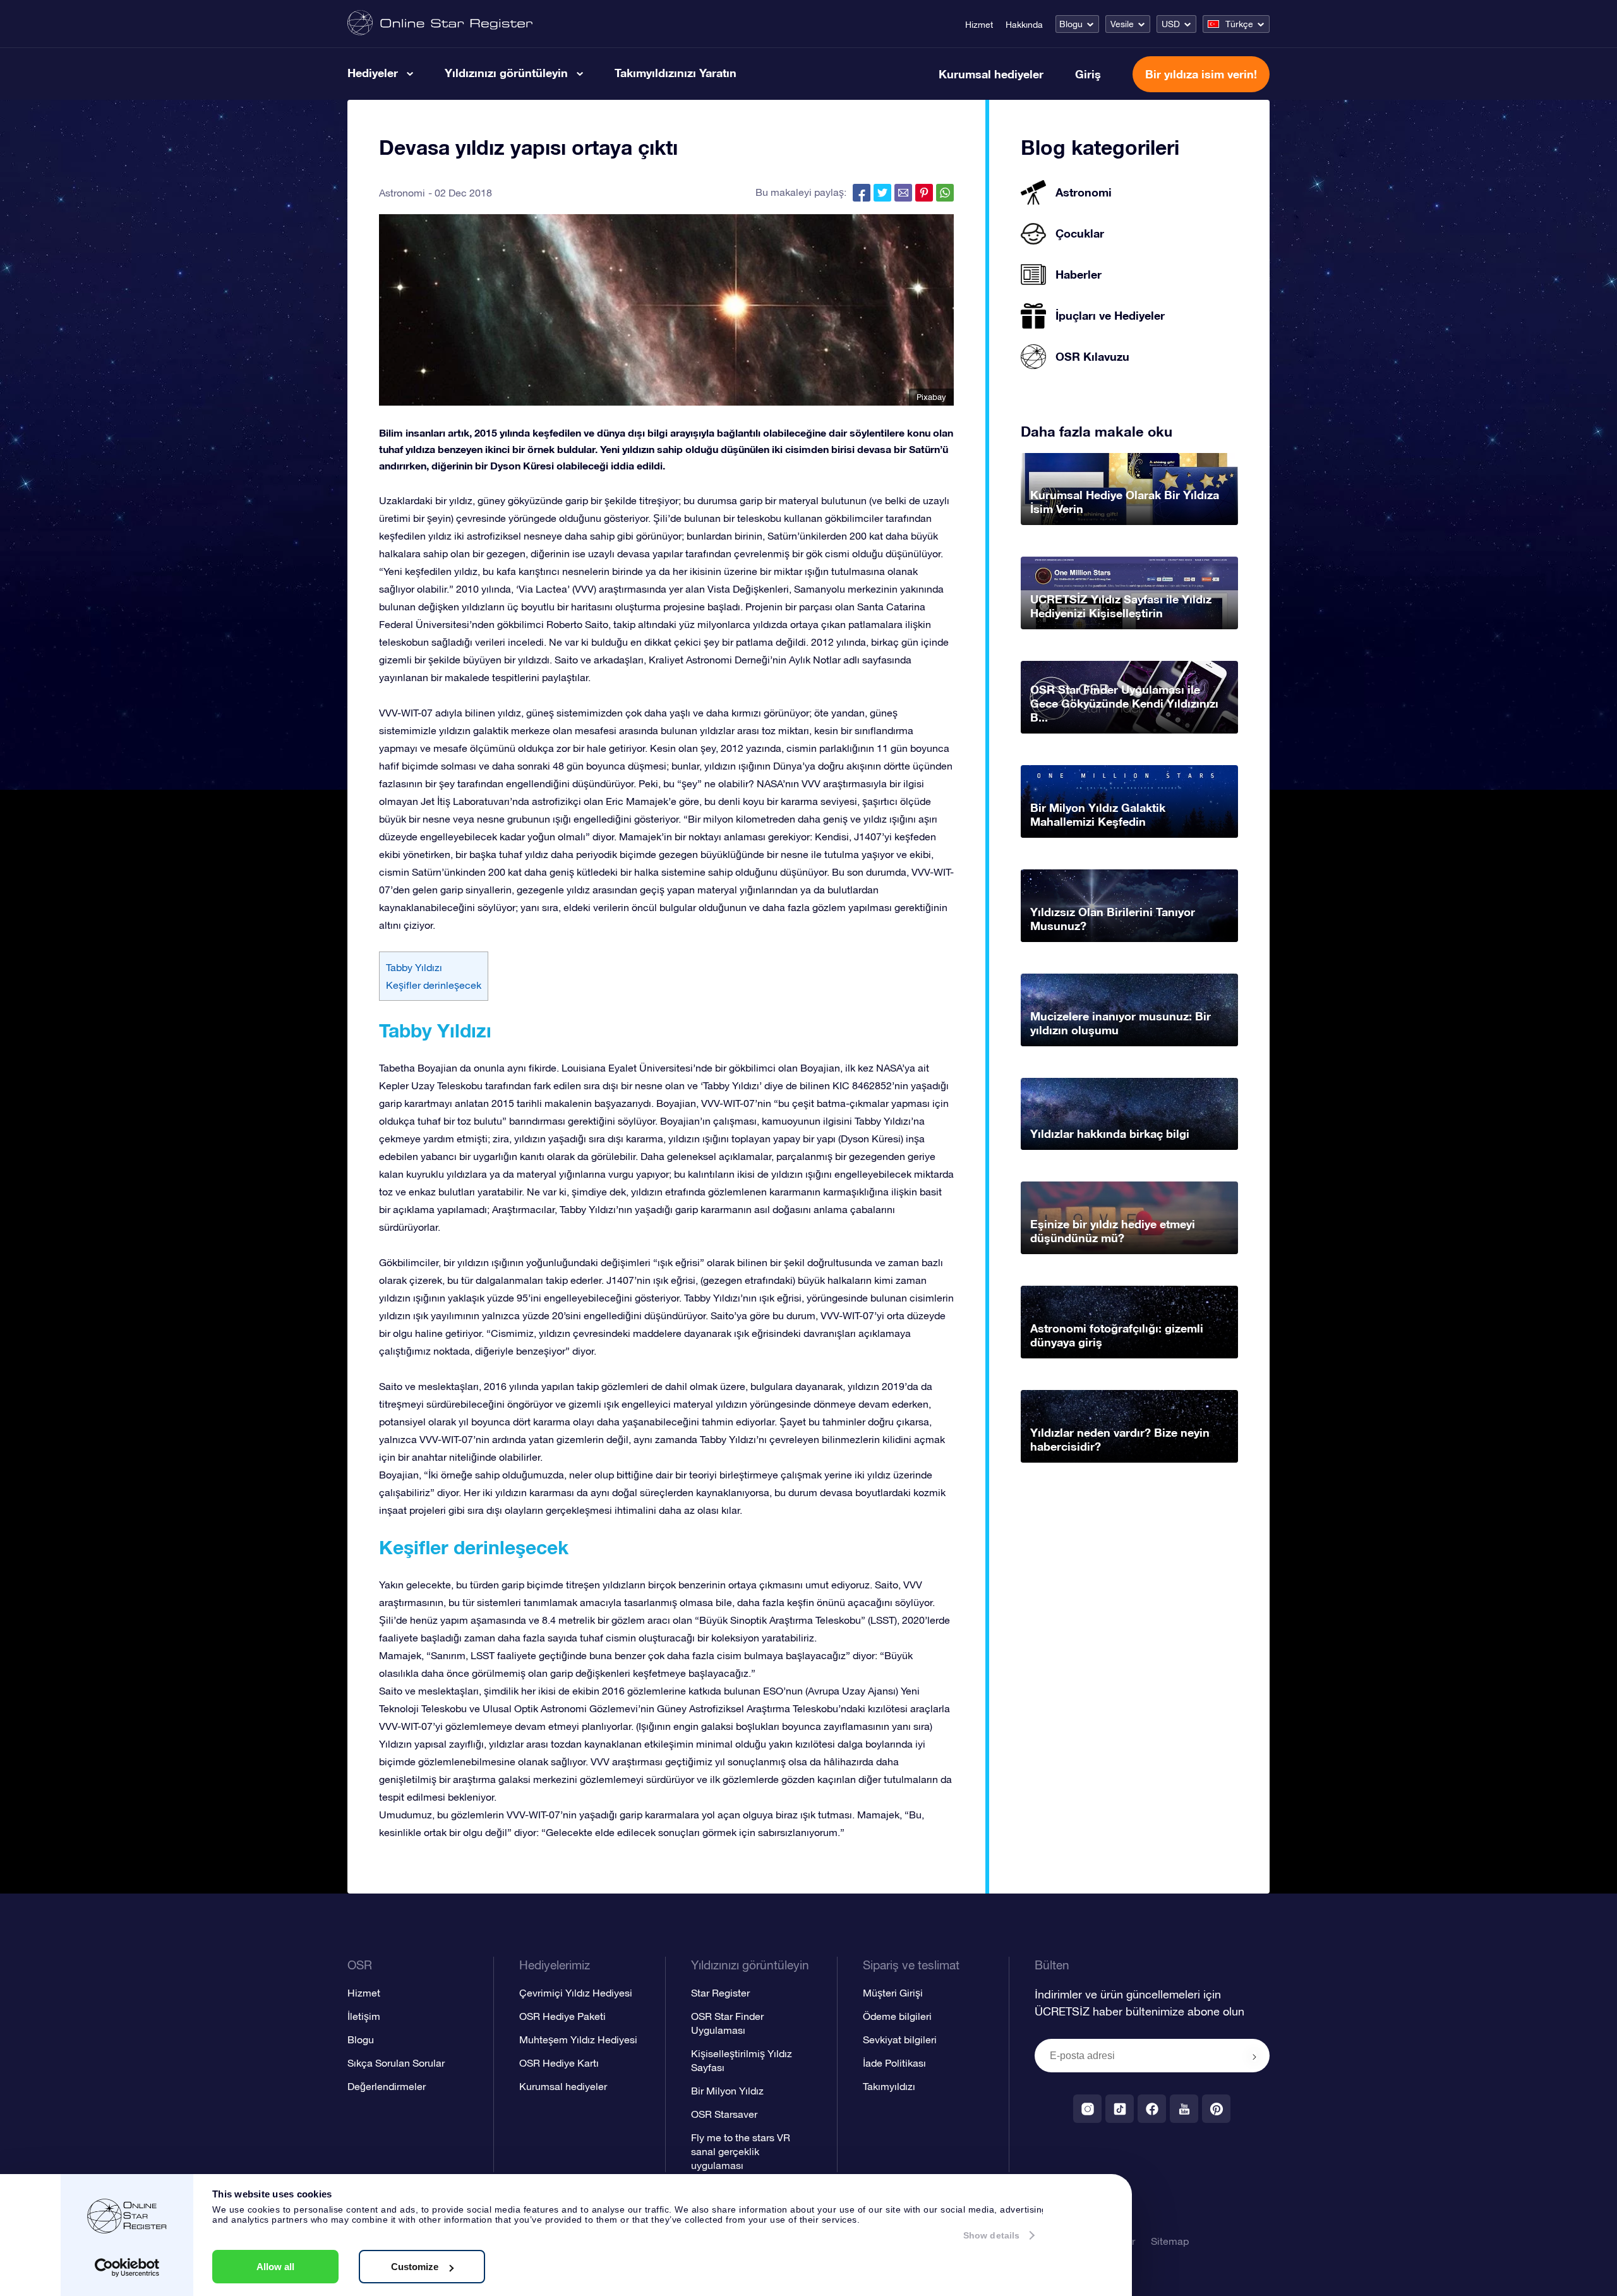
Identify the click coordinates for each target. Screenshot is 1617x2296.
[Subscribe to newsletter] (1254, 2057)
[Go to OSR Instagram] (1087, 2109)
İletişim (364, 2016)
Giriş (1088, 74)
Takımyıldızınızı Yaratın (676, 73)
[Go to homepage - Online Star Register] (440, 24)
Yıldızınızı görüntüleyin (506, 73)
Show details (991, 2235)
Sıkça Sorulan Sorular (396, 2063)
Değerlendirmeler (387, 2086)
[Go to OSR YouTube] (1184, 2109)
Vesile (1122, 24)
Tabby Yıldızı (414, 967)
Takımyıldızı (889, 2086)
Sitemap (1170, 2241)
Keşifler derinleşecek (434, 985)
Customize (415, 2267)
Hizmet (979, 25)
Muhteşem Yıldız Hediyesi (578, 2039)
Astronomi (402, 193)
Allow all (275, 2267)
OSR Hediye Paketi (562, 2016)
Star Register (720, 1993)
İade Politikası (894, 2063)
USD (1171, 24)
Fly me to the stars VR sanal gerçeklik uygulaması (741, 2151)
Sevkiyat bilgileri (900, 2039)
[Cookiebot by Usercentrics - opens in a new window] (127, 2268)
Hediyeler (373, 73)
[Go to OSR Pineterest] (1216, 2109)
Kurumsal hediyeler (991, 74)
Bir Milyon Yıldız (727, 2091)
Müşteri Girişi (893, 1993)
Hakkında (1024, 25)
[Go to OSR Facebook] (1152, 2109)
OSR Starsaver (724, 2114)
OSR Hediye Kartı (559, 2063)
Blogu (1071, 24)
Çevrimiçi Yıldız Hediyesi (576, 1993)
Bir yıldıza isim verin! (1201, 74)
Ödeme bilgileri (897, 2016)
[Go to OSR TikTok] (1120, 2109)
